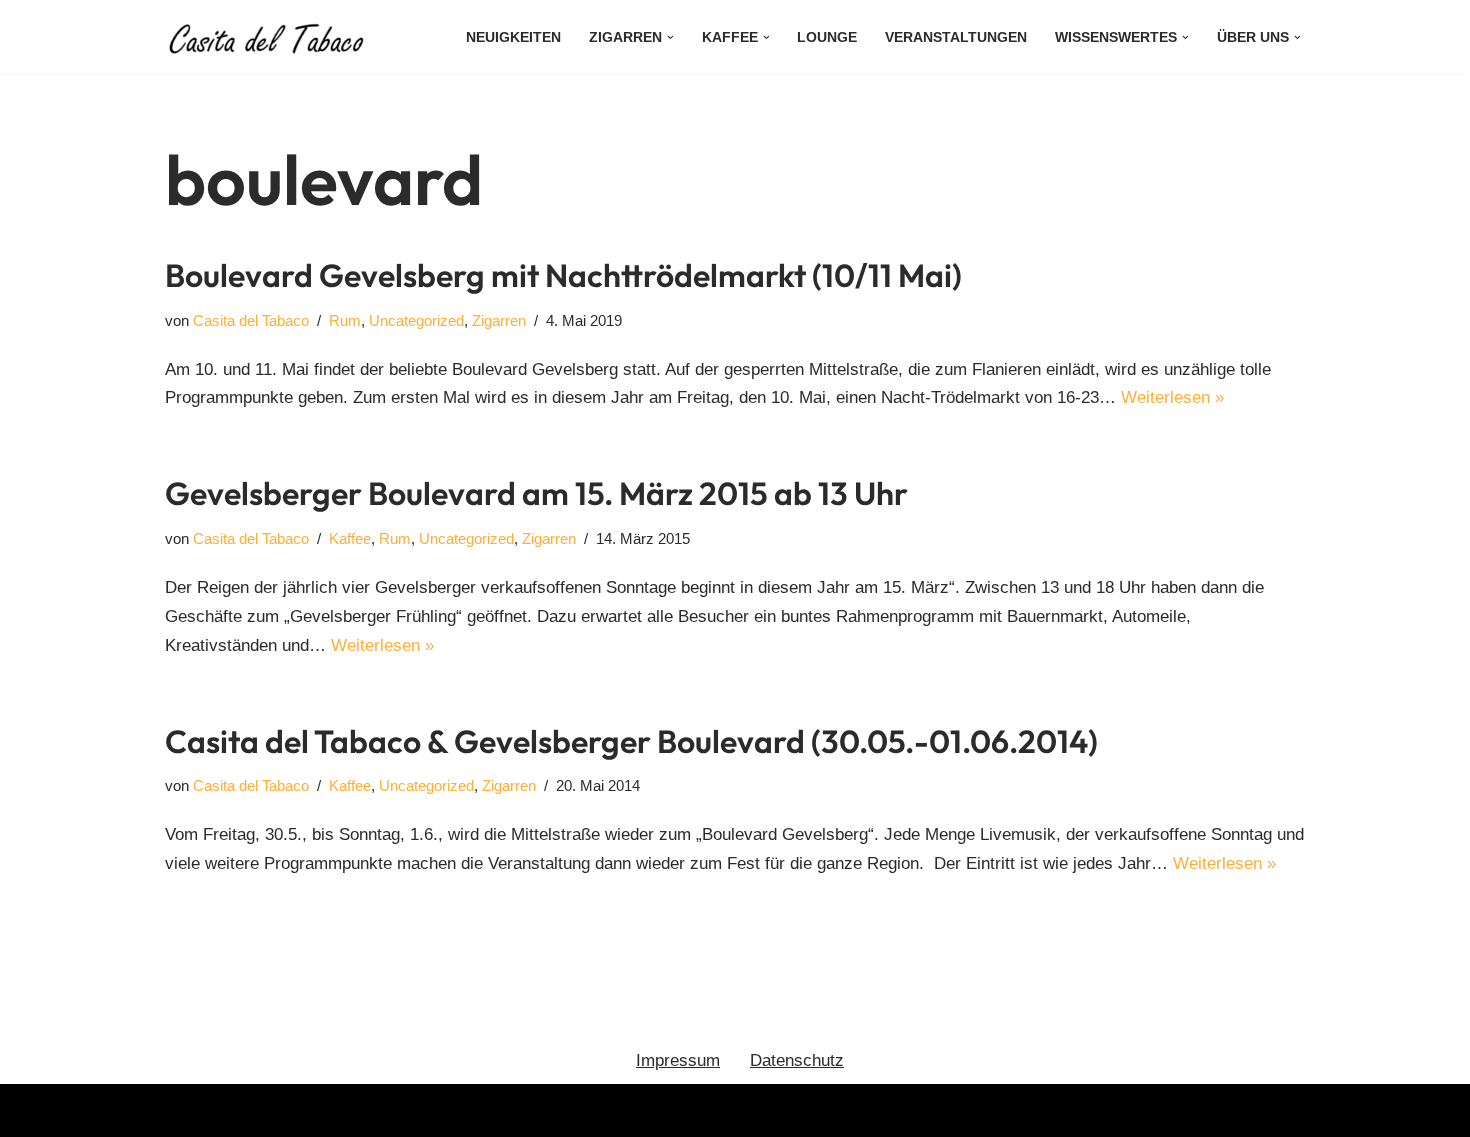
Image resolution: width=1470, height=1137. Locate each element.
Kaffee (350, 538)
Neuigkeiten (513, 37)
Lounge (827, 37)
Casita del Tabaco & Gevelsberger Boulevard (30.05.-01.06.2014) (631, 741)
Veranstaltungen (956, 37)
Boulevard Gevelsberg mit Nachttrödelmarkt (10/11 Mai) (563, 275)
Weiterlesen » (1172, 397)
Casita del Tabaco (251, 320)
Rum (345, 320)
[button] (670, 37)
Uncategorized (416, 320)
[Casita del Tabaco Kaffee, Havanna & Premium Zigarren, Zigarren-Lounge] (270, 37)
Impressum (678, 1060)
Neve (184, 1109)
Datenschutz (797, 1060)
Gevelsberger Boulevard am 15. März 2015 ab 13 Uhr (536, 493)
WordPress (379, 1109)
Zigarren (499, 320)
